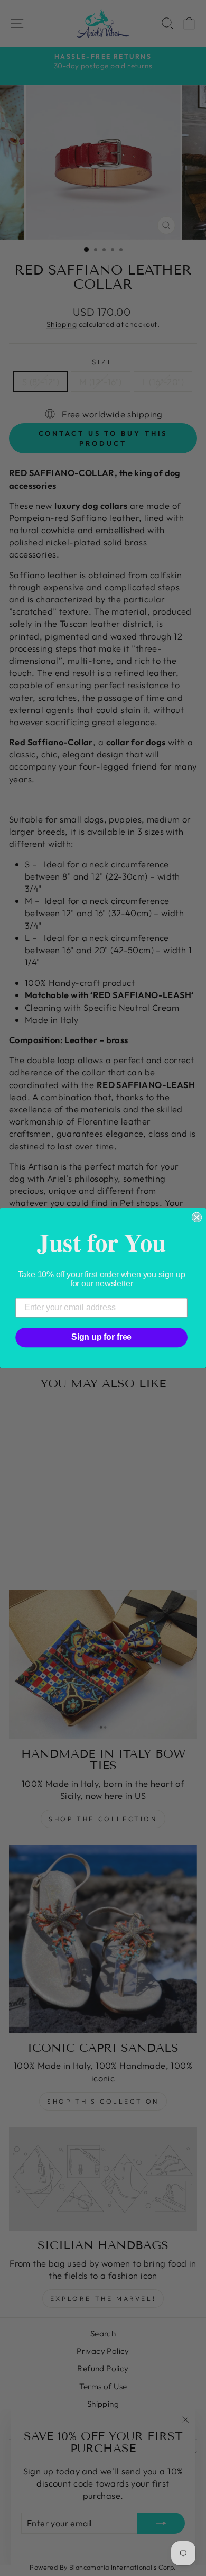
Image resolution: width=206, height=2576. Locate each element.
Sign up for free (101, 1337)
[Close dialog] (197, 1218)
